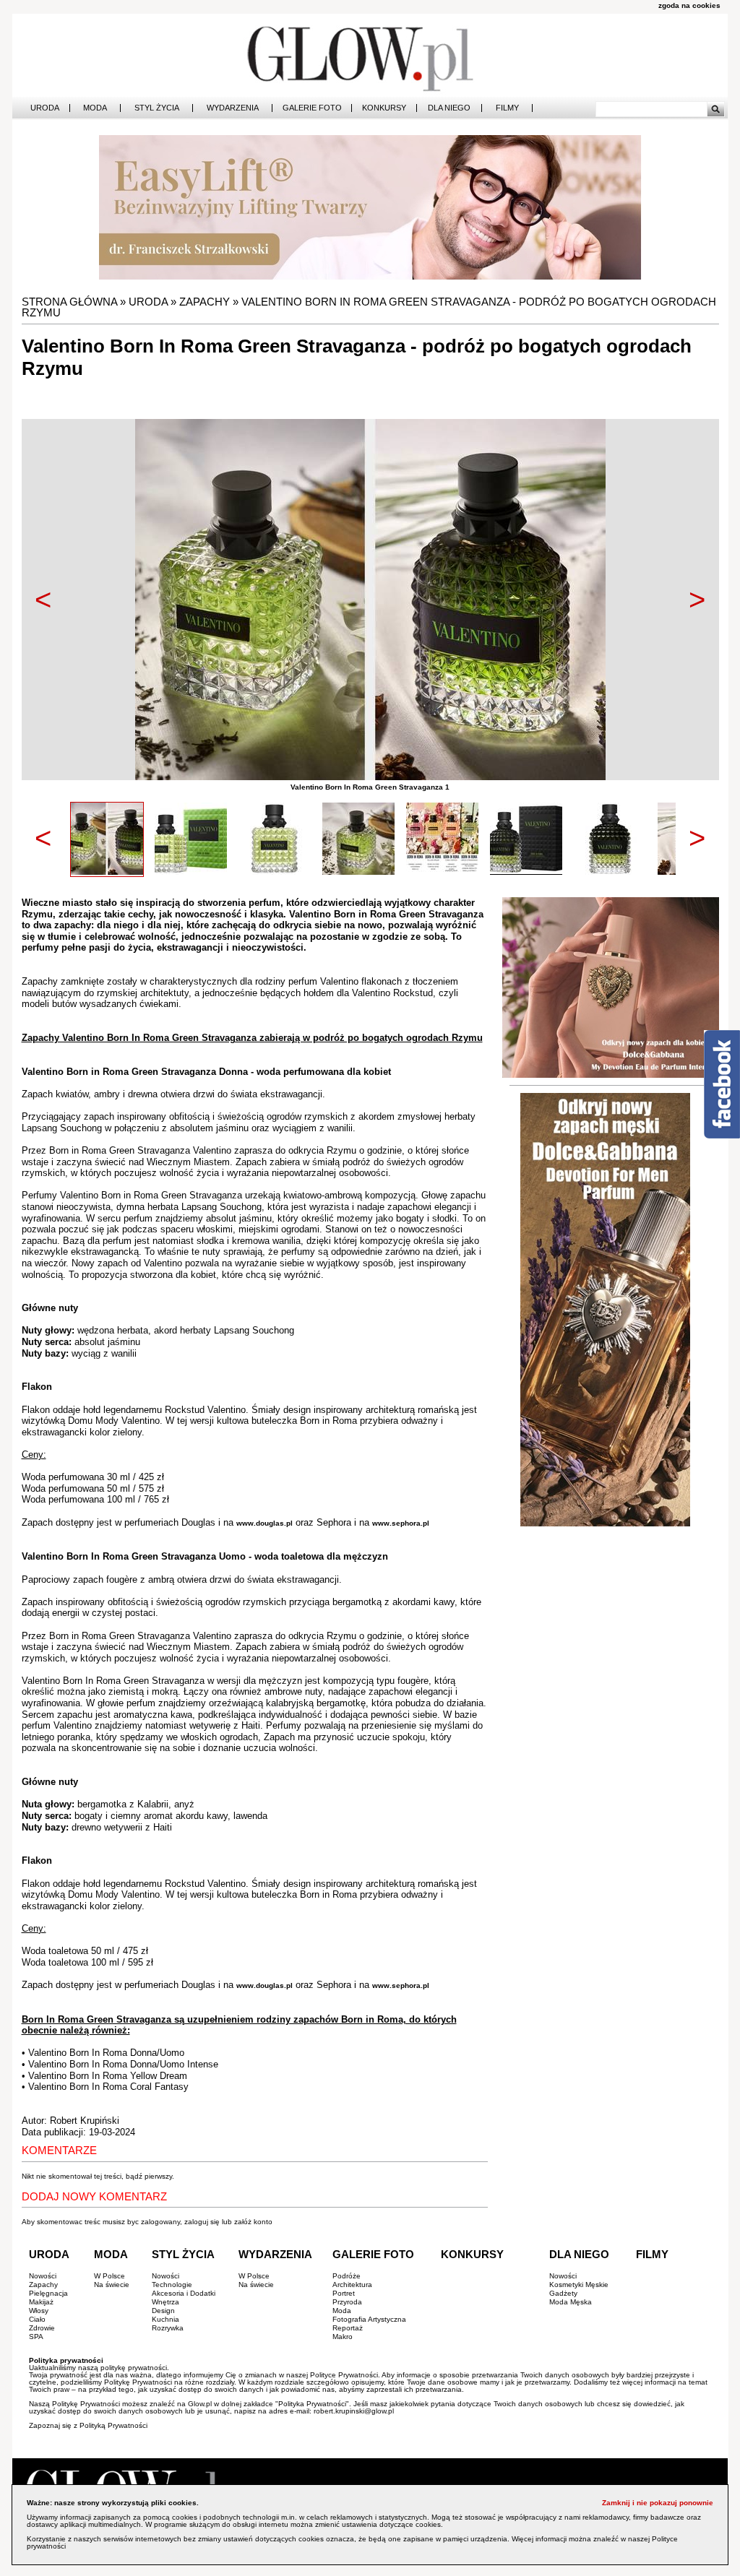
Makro (343, 2337)
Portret (344, 2293)
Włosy (39, 2311)
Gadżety (563, 2293)
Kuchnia (165, 2319)
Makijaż (41, 2302)
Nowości (43, 2276)
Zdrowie (42, 2328)
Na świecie (112, 2285)
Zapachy (205, 302)
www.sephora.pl (401, 1523)
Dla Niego (449, 108)
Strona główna (69, 302)
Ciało (37, 2319)
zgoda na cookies (689, 5)
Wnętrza (165, 2302)
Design (163, 2311)
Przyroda (347, 2302)
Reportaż (348, 2328)
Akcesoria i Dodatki (184, 2293)
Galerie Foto (312, 108)
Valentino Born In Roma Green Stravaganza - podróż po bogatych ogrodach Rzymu (369, 307)
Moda (95, 108)
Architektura (352, 2285)
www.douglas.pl (264, 1523)
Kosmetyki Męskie (579, 2285)
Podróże (347, 2276)
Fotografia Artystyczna (369, 2319)
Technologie (172, 2285)
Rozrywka (168, 2328)
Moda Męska (571, 2302)
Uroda (45, 108)
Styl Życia (157, 108)
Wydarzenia (233, 108)
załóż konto (253, 2222)
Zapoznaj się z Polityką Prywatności (88, 2425)
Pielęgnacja (48, 2293)
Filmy (507, 108)
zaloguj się (202, 2222)
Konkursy (384, 108)
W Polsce (109, 2276)
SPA (36, 2337)
